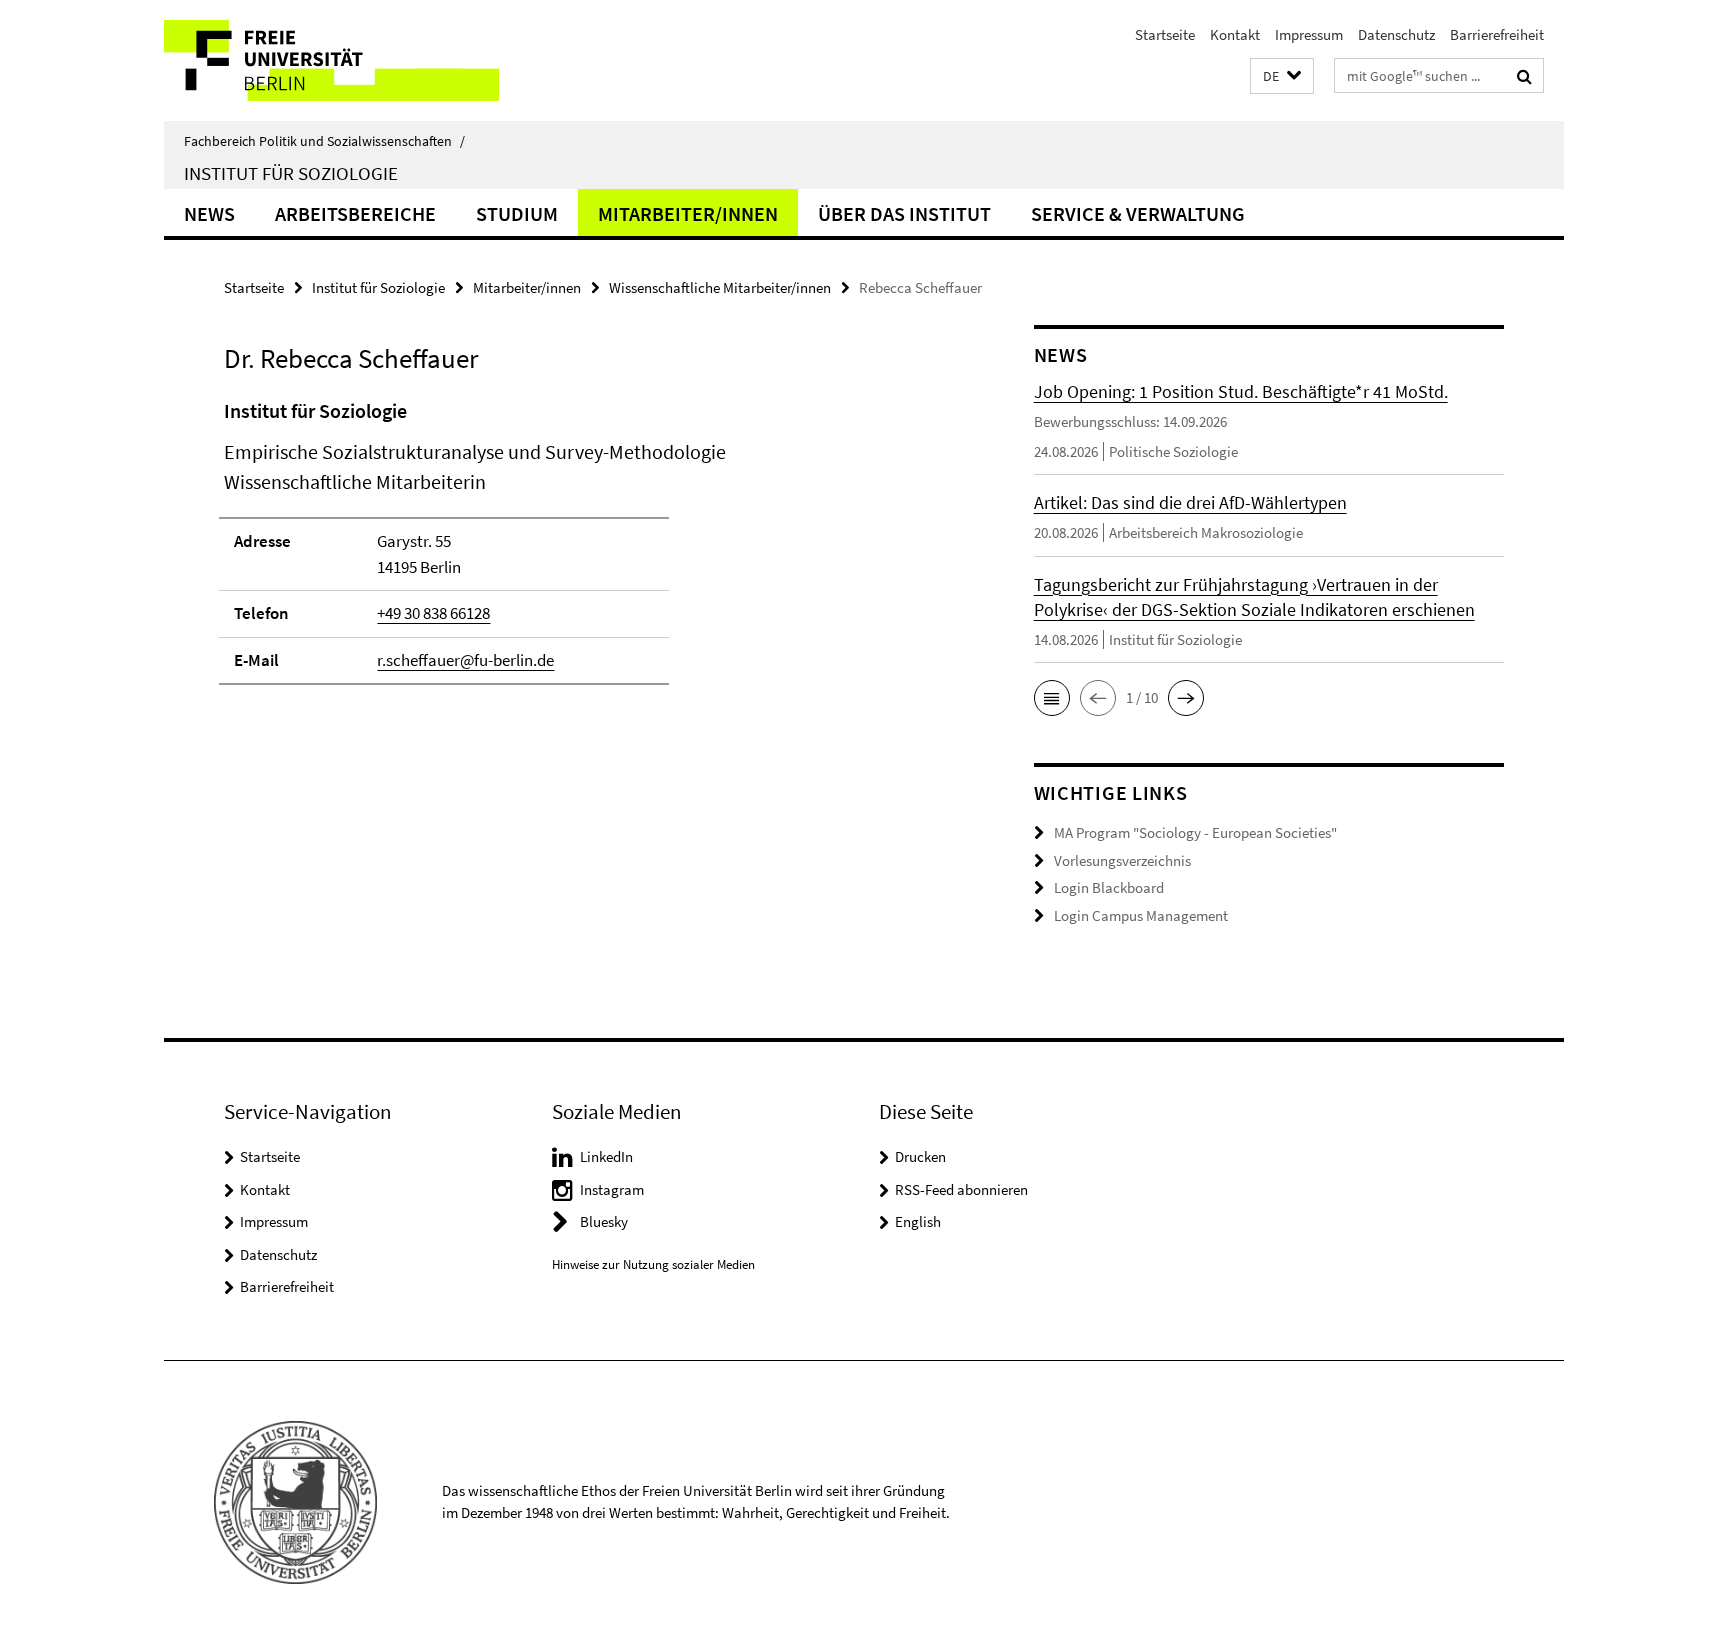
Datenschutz (1396, 34)
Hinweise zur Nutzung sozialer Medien (653, 1264)
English (918, 1221)
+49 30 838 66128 (433, 613)
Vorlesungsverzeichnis (1122, 860)
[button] (1282, 76)
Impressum (1309, 34)
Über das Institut (904, 213)
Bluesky (604, 1221)
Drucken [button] (920, 1156)
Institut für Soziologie (291, 173)
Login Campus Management (1141, 915)
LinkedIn (606, 1156)
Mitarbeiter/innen (688, 213)
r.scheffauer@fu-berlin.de (465, 660)
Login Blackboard (1109, 887)
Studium (517, 213)
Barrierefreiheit (1497, 34)
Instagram (612, 1189)
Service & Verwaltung (1138, 213)
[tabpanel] (591, 550)
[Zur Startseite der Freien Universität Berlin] (331, 60)
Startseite (1165, 34)
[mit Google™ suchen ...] (1524, 76)
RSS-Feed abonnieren (961, 1189)
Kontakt (1235, 34)
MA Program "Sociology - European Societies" (1195, 832)
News (209, 213)
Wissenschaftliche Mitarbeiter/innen (720, 287)
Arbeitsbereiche (355, 213)
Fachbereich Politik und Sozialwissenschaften (324, 141)
